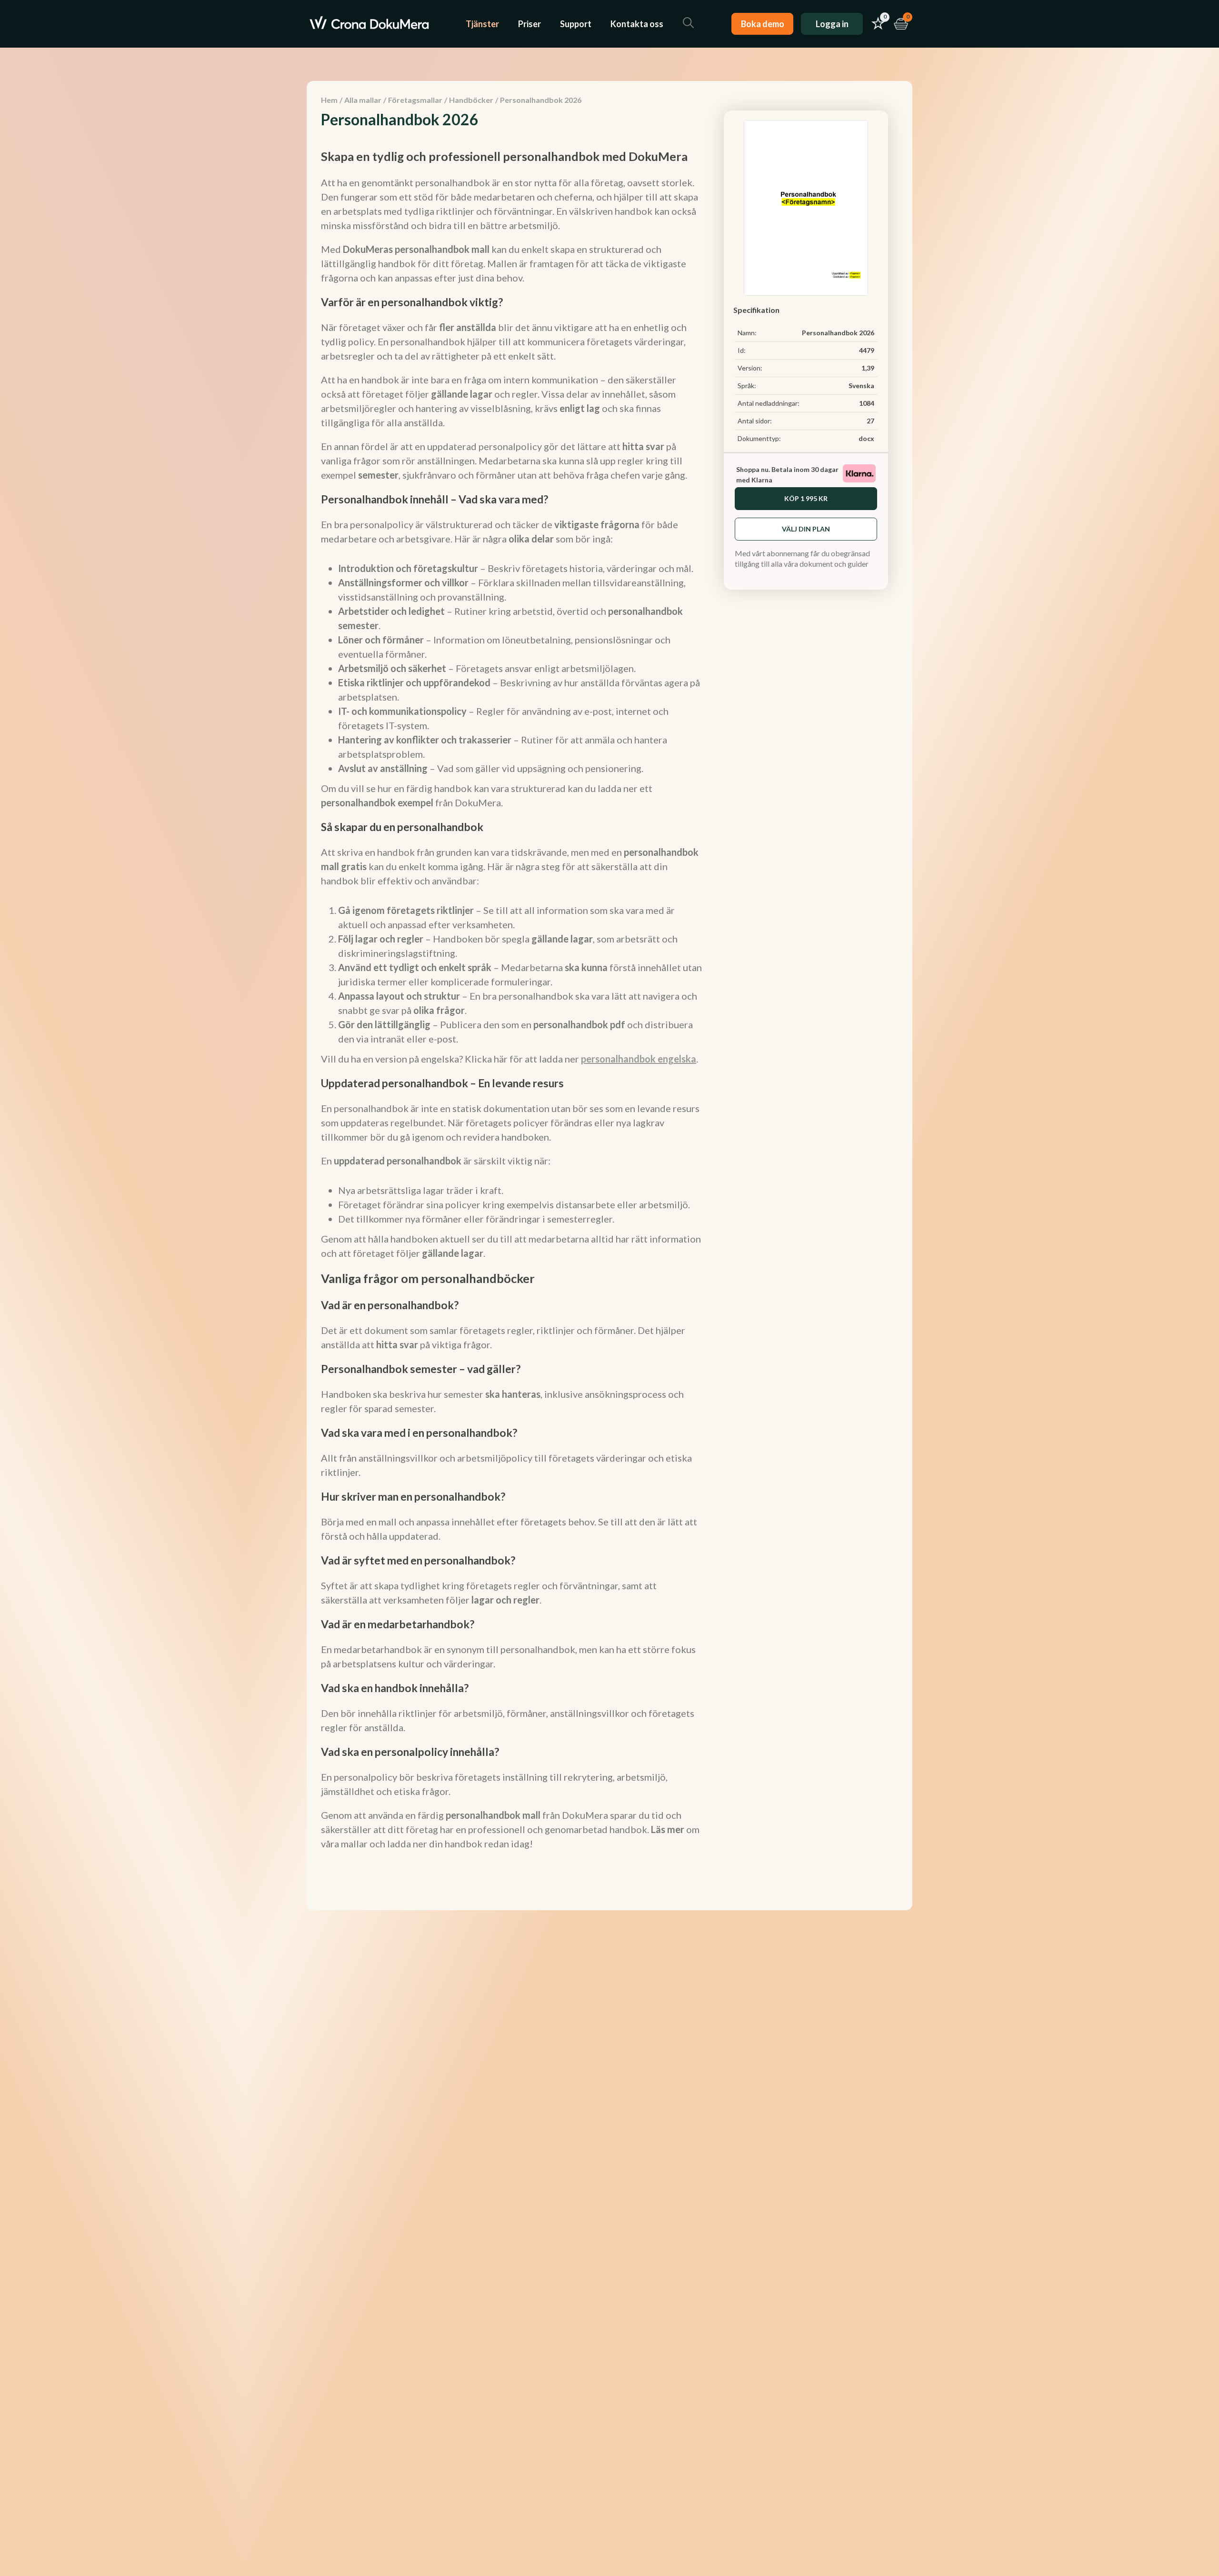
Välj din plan (806, 529)
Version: (750, 368)
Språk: (747, 386)
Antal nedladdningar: (769, 403)
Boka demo (763, 24)
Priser (530, 24)
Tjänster (482, 24)
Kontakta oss (637, 24)
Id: (742, 350)
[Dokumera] (369, 24)
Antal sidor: (755, 421)
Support (576, 24)
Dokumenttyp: (759, 438)
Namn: (747, 333)
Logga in (832, 24)
